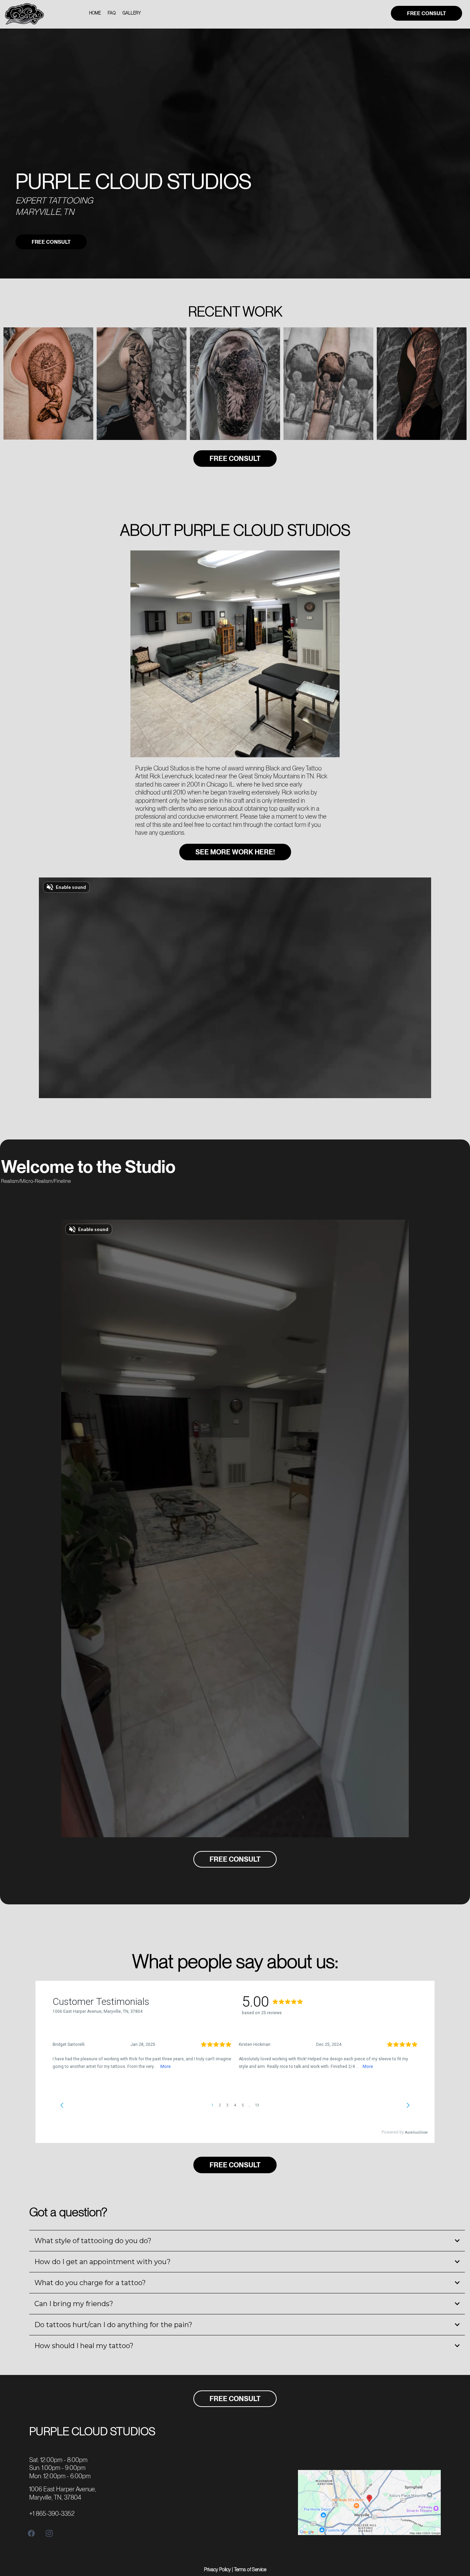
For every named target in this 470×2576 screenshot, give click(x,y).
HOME (95, 13)
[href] (369, 2502)
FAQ (112, 13)
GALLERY (132, 13)
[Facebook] (31, 2533)
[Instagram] (49, 2533)
